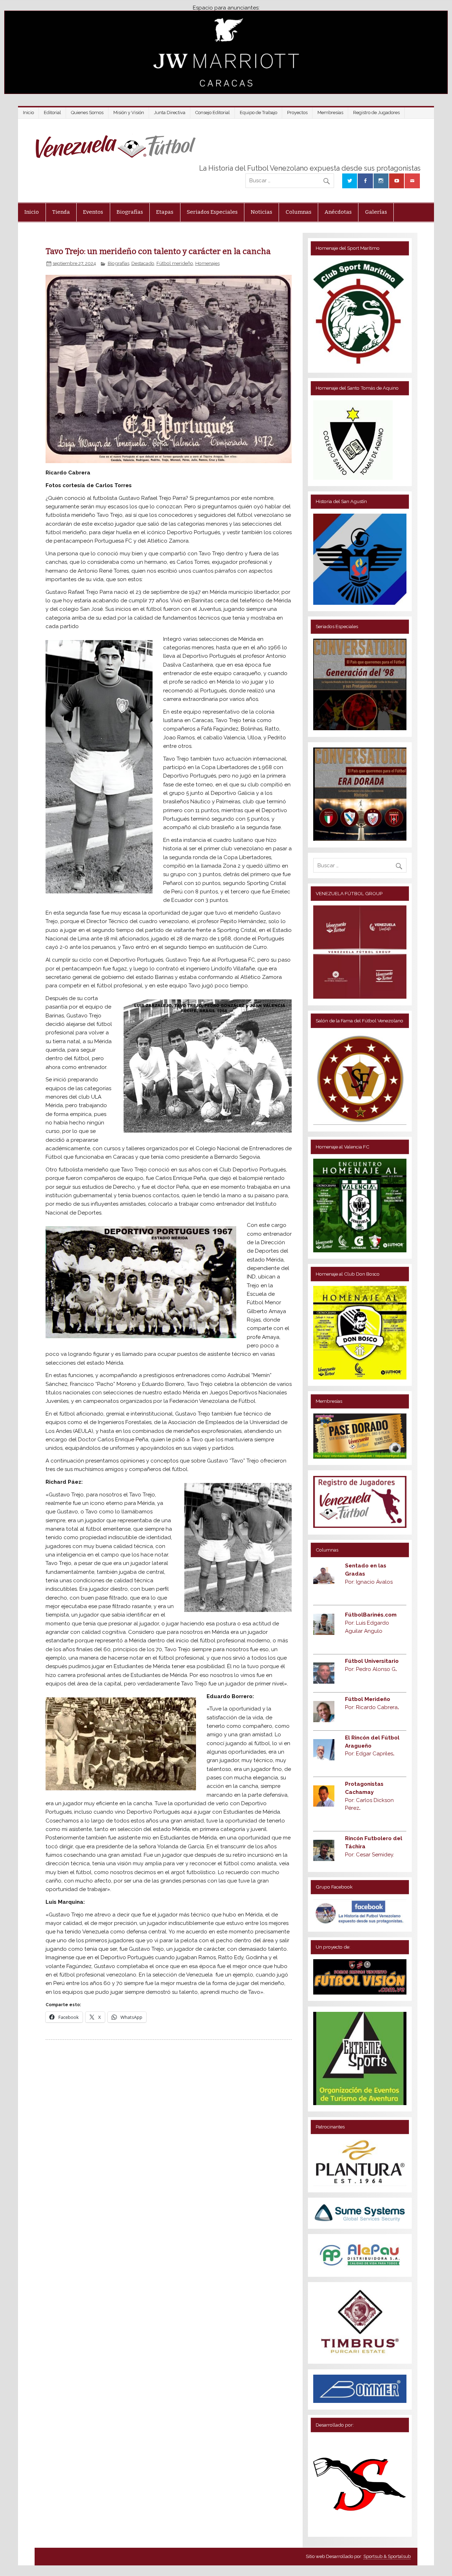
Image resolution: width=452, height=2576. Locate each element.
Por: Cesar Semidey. (370, 1855)
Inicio (28, 113)
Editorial (52, 113)
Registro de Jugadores (376, 113)
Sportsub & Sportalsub (387, 2556)
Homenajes (207, 263)
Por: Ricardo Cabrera (372, 1707)
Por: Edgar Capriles (370, 1754)
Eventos (93, 212)
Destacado (143, 263)
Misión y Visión (129, 113)
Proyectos (297, 113)
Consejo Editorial (213, 113)
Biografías (130, 212)
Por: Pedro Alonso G (371, 1669)
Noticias (261, 212)
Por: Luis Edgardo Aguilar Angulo (371, 1623)
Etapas (165, 212)
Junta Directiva (170, 113)
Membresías (330, 113)
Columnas (299, 212)
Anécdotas (338, 212)
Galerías (376, 212)
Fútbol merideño (175, 263)
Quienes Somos (87, 113)
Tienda (61, 212)
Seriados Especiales (212, 212)
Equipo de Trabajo (258, 113)
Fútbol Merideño (368, 1699)
